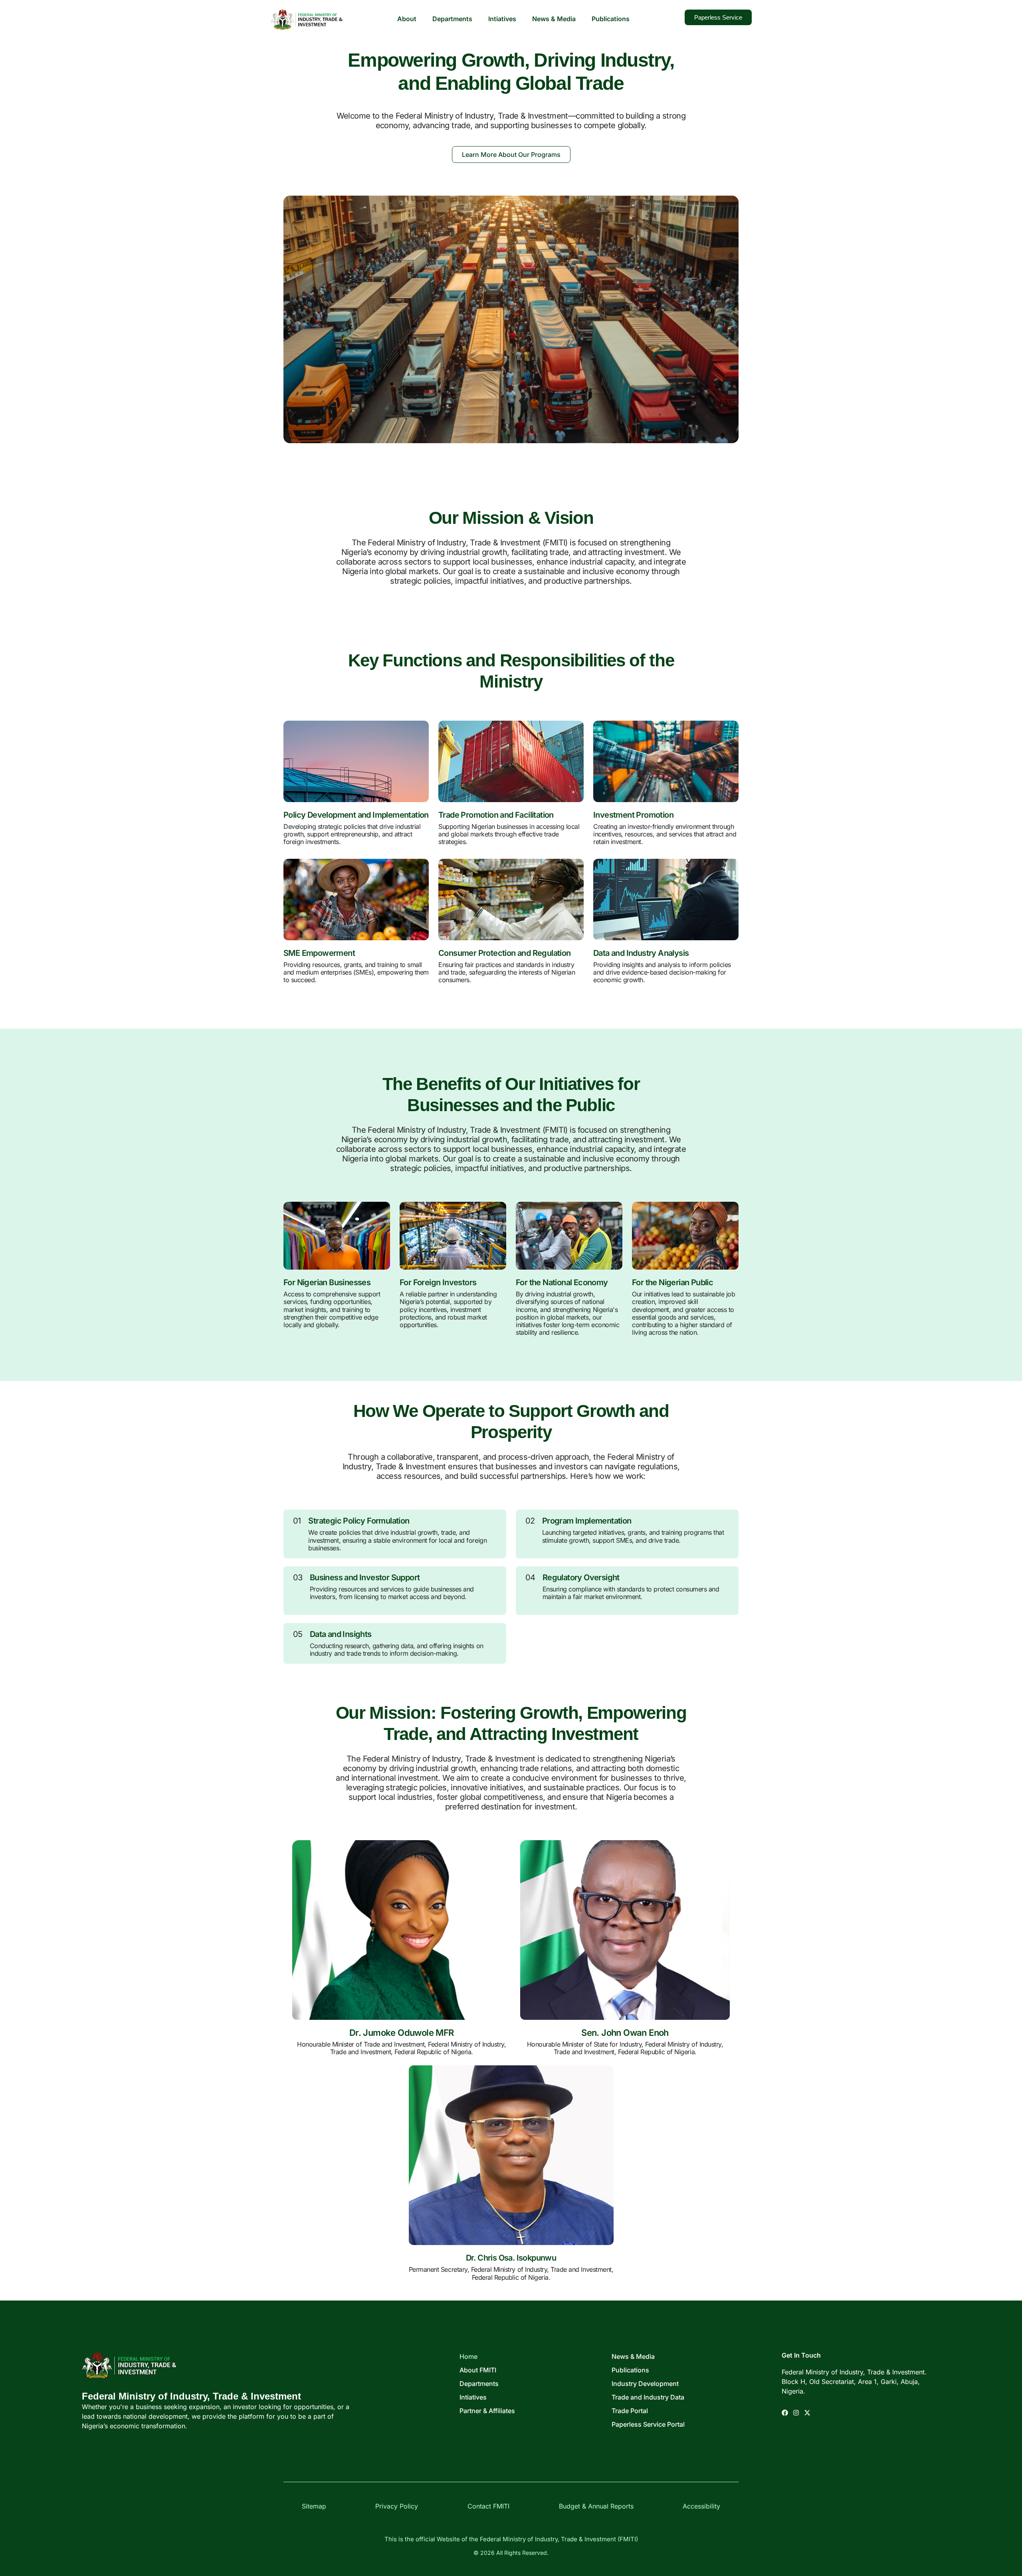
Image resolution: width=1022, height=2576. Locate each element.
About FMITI (478, 2370)
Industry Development (645, 2384)
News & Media (554, 19)
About (407, 19)
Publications (611, 19)
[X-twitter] (807, 2413)
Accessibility (701, 2506)
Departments (452, 19)
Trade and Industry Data (648, 2397)
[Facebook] (785, 2413)
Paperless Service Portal (648, 2424)
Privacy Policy (397, 2506)
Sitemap (314, 2506)
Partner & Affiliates (487, 2411)
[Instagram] (796, 2413)
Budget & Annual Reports (596, 2506)
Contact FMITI (488, 2506)
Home (468, 2356)
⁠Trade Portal (630, 2411)
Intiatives (502, 19)
